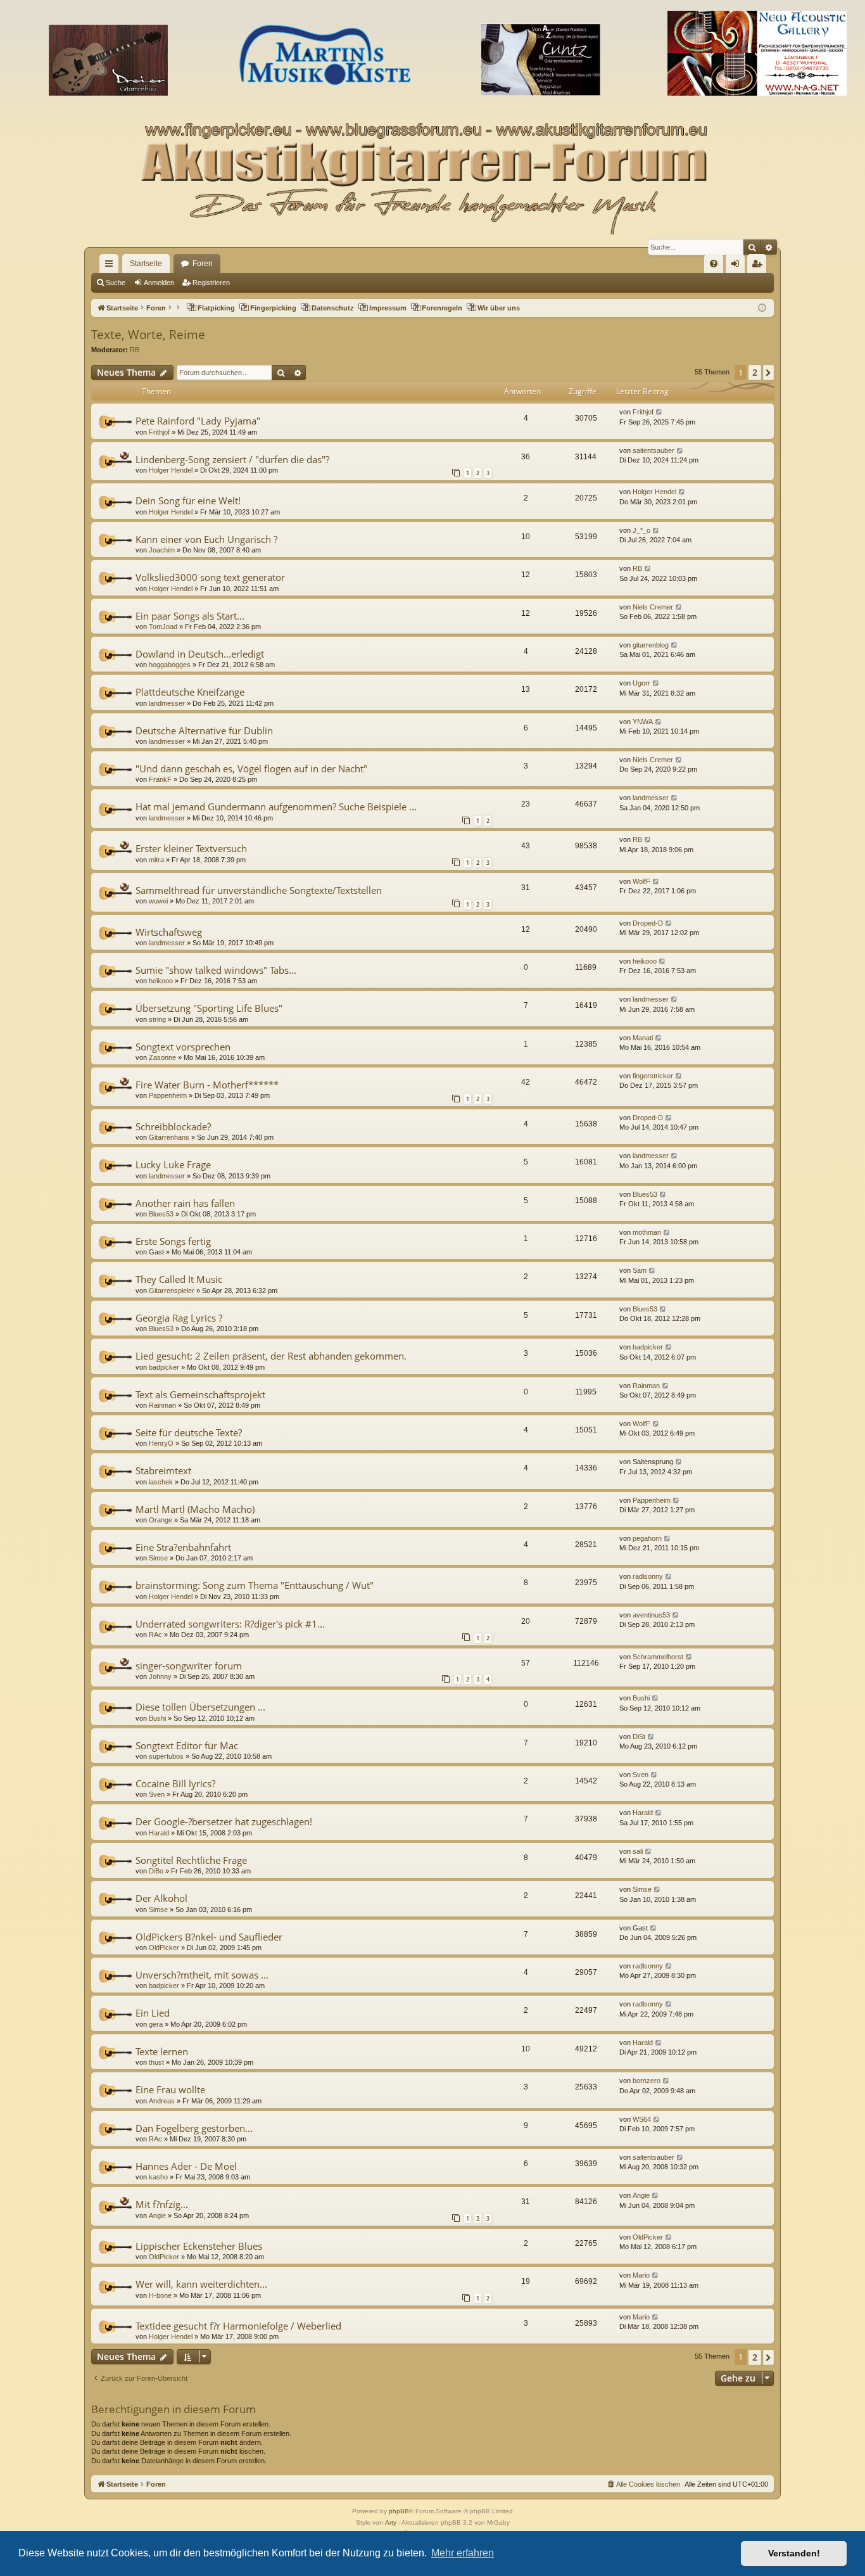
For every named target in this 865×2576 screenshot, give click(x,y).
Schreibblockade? (173, 1126)
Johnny (160, 1676)
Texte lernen (162, 2051)
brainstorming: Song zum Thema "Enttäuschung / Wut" (255, 1585)
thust (156, 2062)
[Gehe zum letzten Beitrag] (660, 412)
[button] (768, 373)
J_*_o (641, 530)
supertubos (166, 1756)
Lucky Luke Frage (173, 1164)
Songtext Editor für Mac (187, 1745)
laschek (161, 1482)
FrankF (160, 779)
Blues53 (161, 1214)
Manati (643, 1038)
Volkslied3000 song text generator (210, 577)
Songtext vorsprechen (183, 1047)
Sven (157, 1794)
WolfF (641, 881)
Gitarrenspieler (172, 1291)
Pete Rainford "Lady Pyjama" (198, 421)
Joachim (162, 550)
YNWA (643, 722)
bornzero (647, 2081)
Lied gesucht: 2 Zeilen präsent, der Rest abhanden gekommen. (271, 1356)
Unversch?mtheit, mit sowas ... (202, 1975)
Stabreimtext (163, 1470)
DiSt (639, 1737)
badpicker (164, 1367)
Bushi (157, 1718)
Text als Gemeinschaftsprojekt (200, 1394)
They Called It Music (179, 1279)
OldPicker (164, 1948)
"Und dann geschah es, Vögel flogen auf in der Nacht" (251, 768)
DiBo (156, 1871)
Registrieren (211, 283)
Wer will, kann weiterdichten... (201, 2284)
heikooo (161, 981)
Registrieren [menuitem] (759, 266)
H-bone (160, 2295)
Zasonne (162, 1057)
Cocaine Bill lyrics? (175, 1783)
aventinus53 (651, 1615)
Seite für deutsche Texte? (189, 1432)
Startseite (146, 264)
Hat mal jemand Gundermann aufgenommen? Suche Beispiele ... (276, 807)
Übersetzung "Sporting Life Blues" (209, 1008)
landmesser (167, 703)
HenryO (161, 1443)
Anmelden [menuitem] (738, 266)
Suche (116, 283)
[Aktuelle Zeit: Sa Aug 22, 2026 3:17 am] (762, 308)
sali (638, 1851)
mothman (647, 1232)
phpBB (399, 2511)
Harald (159, 1833)
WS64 (642, 2119)
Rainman (162, 1405)
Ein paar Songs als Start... (190, 616)
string (157, 1019)
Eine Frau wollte (170, 2089)
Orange (161, 1520)
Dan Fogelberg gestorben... (194, 2128)
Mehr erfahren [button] (463, 2553)
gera (156, 2024)
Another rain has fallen (185, 1203)
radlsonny (648, 1576)
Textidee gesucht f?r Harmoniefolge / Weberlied (238, 2326)
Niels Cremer (653, 607)
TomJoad (163, 627)
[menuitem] (714, 264)
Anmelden (159, 283)
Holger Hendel (171, 470)
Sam (640, 1270)
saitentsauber (653, 450)
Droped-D (648, 923)
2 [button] (755, 372)
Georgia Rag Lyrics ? (179, 1318)
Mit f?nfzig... (162, 2204)
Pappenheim (168, 1095)
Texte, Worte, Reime (148, 335)
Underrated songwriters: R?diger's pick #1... (230, 1624)
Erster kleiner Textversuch (191, 848)
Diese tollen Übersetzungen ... (200, 1707)
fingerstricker (653, 1076)
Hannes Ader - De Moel (186, 2166)
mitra (156, 860)
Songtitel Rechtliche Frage (191, 1860)
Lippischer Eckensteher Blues (199, 2246)
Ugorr (641, 683)
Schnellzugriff (111, 266)
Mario (641, 2275)
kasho (158, 2177)
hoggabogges (170, 665)
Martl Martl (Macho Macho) (195, 1509)
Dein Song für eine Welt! (188, 501)
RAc (155, 1635)
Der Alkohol (161, 1898)
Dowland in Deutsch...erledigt (200, 654)
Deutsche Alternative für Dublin (204, 730)
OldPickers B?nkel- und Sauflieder (209, 1937)
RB (135, 350)
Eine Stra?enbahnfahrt (183, 1547)
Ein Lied (153, 2013)
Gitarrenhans (169, 1137)
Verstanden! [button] (794, 2553)
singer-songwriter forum (189, 1666)
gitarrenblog (651, 645)
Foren (203, 264)
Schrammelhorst (658, 1657)
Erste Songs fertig (173, 1241)
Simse (158, 1558)
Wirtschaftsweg (169, 932)
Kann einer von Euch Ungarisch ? (206, 539)
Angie (157, 2216)
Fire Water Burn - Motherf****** (207, 1085)
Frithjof (159, 432)
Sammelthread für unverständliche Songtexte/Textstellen (259, 890)
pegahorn (647, 1538)
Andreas (162, 2101)
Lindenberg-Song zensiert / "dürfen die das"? (232, 459)
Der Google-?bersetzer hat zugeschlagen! (224, 1821)
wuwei (158, 901)
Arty (391, 2522)
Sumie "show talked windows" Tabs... (216, 970)
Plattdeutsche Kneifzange (190, 692)
